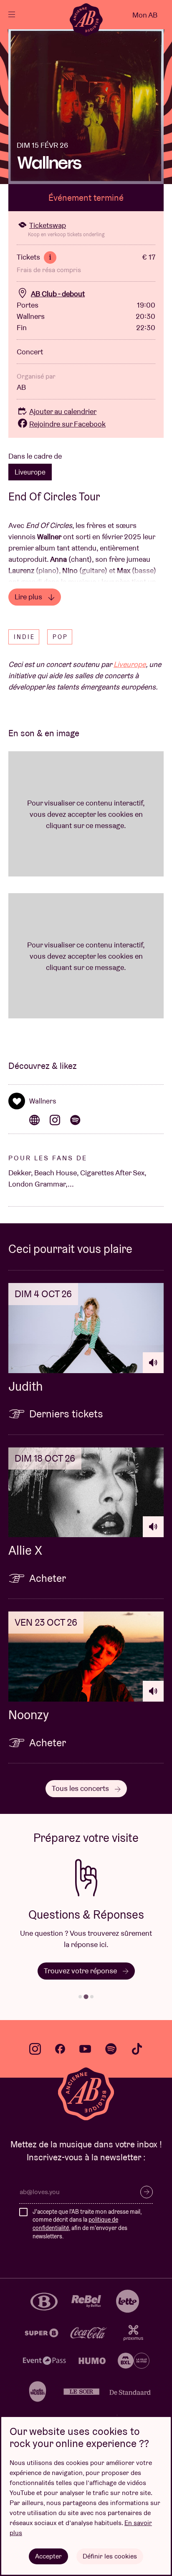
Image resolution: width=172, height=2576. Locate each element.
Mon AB (145, 15)
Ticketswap (48, 225)
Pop (60, 637)
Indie (24, 637)
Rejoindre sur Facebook (67, 424)
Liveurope (30, 472)
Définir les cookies (110, 2556)
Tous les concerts (81, 1788)
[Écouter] (153, 1363)
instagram (35, 2049)
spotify (111, 2049)
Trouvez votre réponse (81, 1971)
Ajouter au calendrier (63, 411)
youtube (85, 2049)
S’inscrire (147, 2192)
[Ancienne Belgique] (86, 20)
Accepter (48, 2556)
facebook (60, 2049)
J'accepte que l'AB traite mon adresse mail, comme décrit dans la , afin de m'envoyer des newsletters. (87, 2224)
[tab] (80, 1997)
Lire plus (29, 597)
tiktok (137, 2049)
